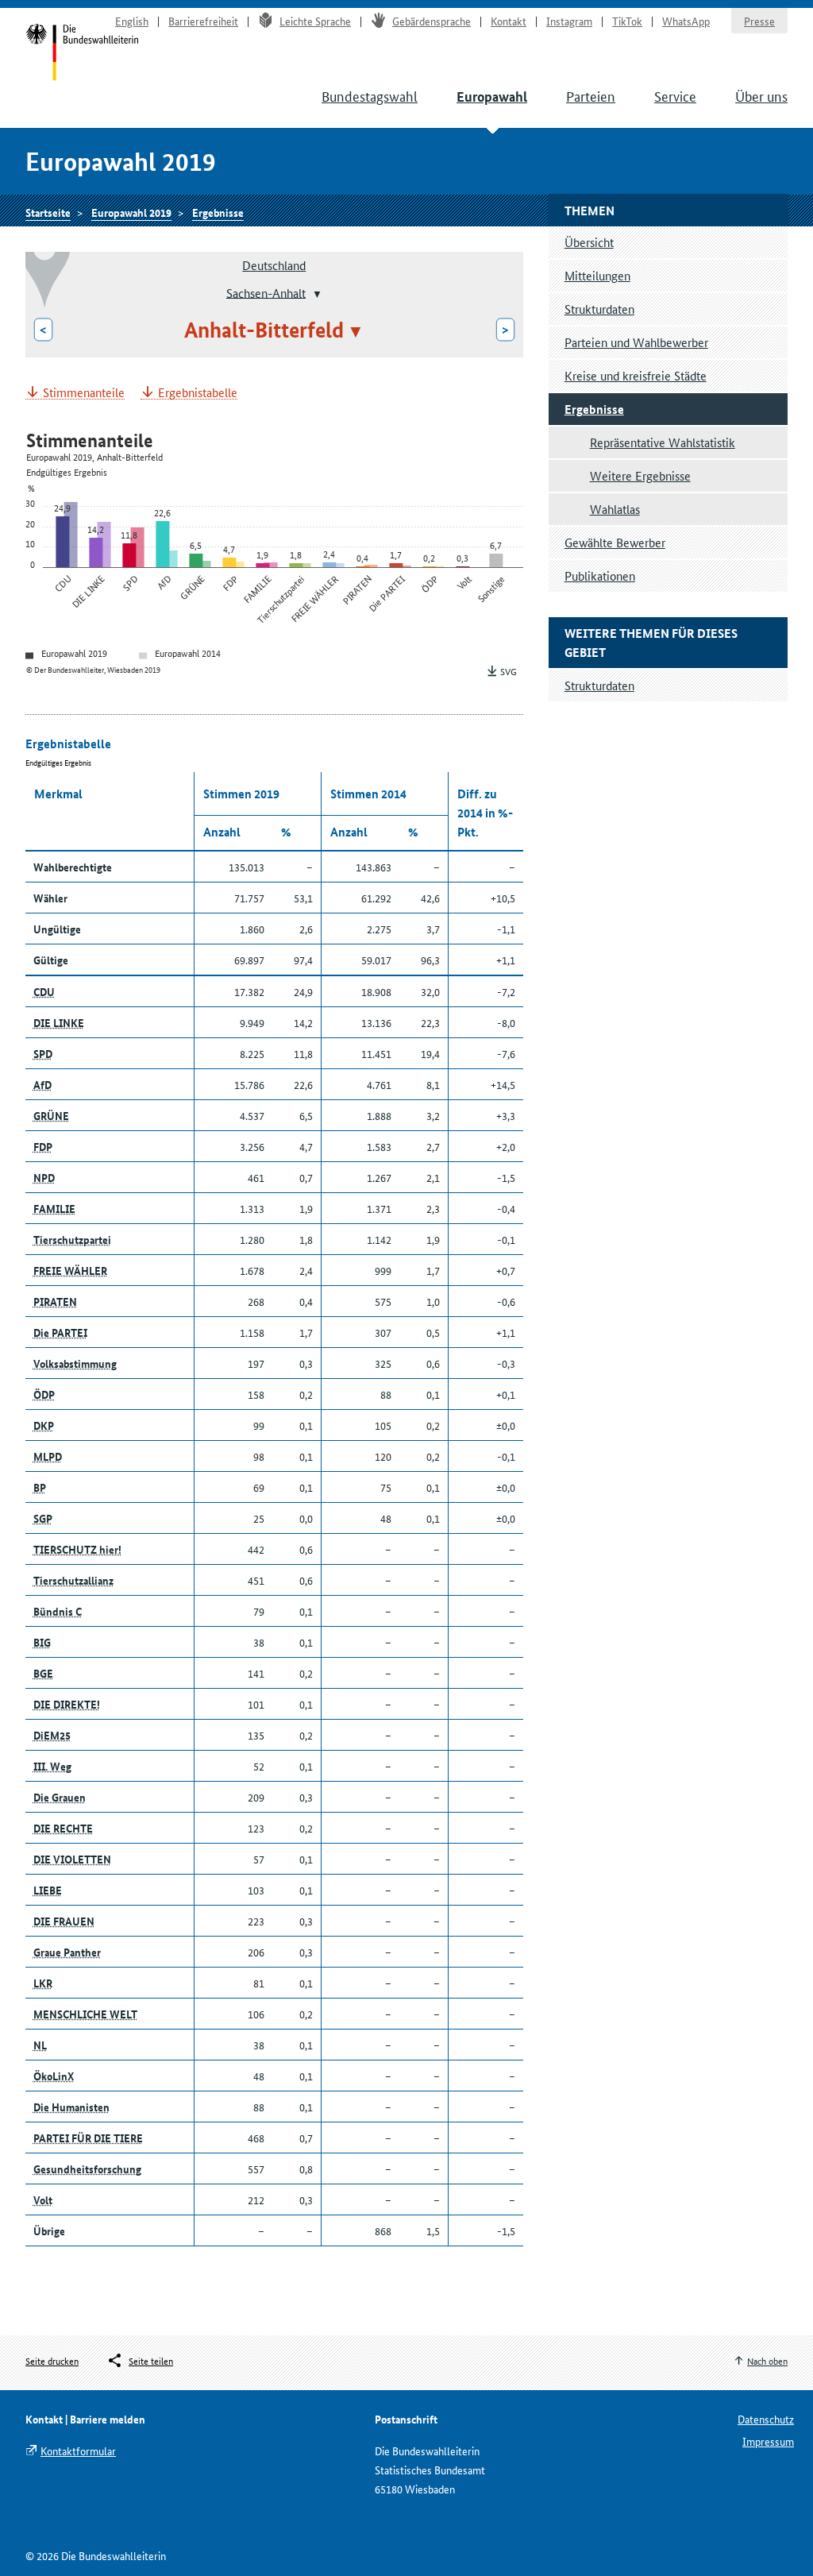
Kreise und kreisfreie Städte (636, 375)
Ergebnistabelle (198, 393)
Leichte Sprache (315, 21)
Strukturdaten (599, 309)
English (132, 21)
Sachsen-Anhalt (266, 292)
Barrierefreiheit (203, 21)
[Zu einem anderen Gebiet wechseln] (316, 294)
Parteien (591, 95)
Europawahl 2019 (131, 212)
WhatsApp (686, 21)
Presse (759, 21)
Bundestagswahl (370, 95)
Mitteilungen (597, 275)
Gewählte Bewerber (615, 542)
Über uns (761, 95)
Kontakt (509, 21)
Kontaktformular (78, 2450)
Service (675, 95)
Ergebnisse (218, 212)
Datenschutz (766, 2419)
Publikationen (600, 575)
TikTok (627, 21)
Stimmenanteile (84, 393)
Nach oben (767, 2360)
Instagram (569, 21)
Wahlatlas (615, 509)
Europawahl (492, 97)
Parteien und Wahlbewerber (636, 342)
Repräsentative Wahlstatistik (663, 442)
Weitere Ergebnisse (640, 475)
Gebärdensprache (432, 21)
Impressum (768, 2441)
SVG (509, 671)
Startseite (82, 54)
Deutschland (274, 265)
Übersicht (589, 242)
